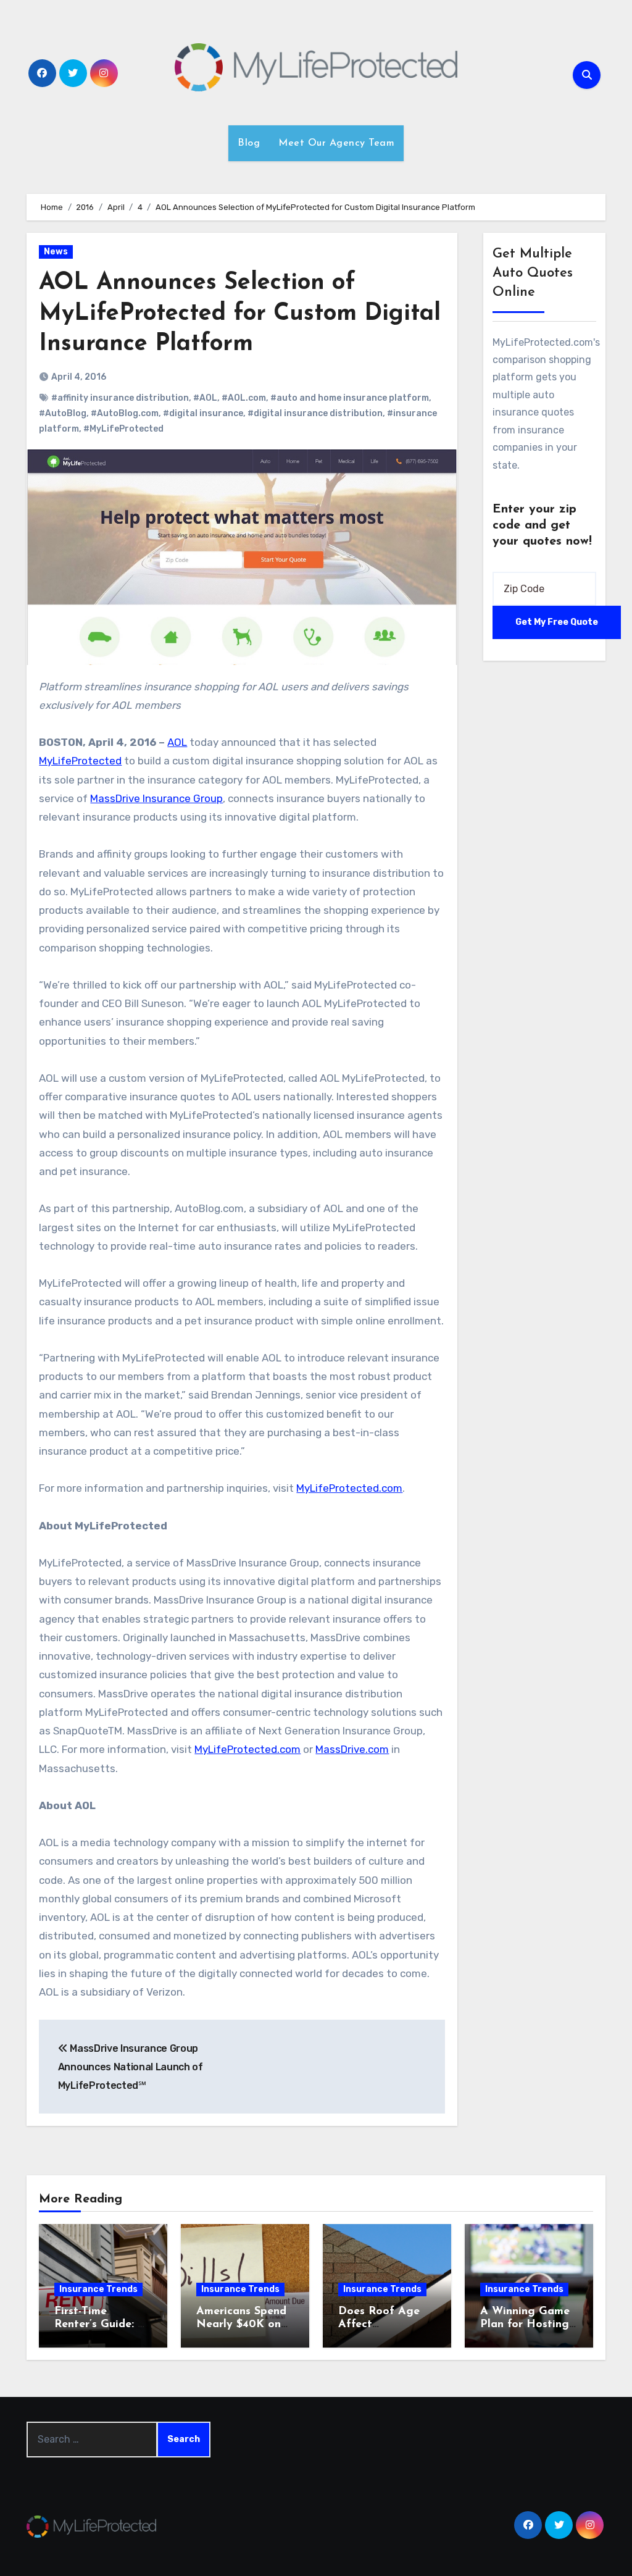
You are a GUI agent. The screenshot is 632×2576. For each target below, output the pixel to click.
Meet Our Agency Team (336, 143)
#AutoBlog (63, 413)
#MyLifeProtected (123, 429)
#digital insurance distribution (315, 413)
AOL (177, 742)
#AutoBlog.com (125, 413)
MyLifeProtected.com (349, 1488)
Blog (249, 143)
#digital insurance (203, 413)
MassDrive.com (352, 1749)
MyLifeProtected (80, 761)
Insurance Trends (98, 2289)
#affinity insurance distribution (120, 398)
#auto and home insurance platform (350, 398)
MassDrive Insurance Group (156, 798)
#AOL (205, 398)
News (56, 252)
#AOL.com (244, 398)
